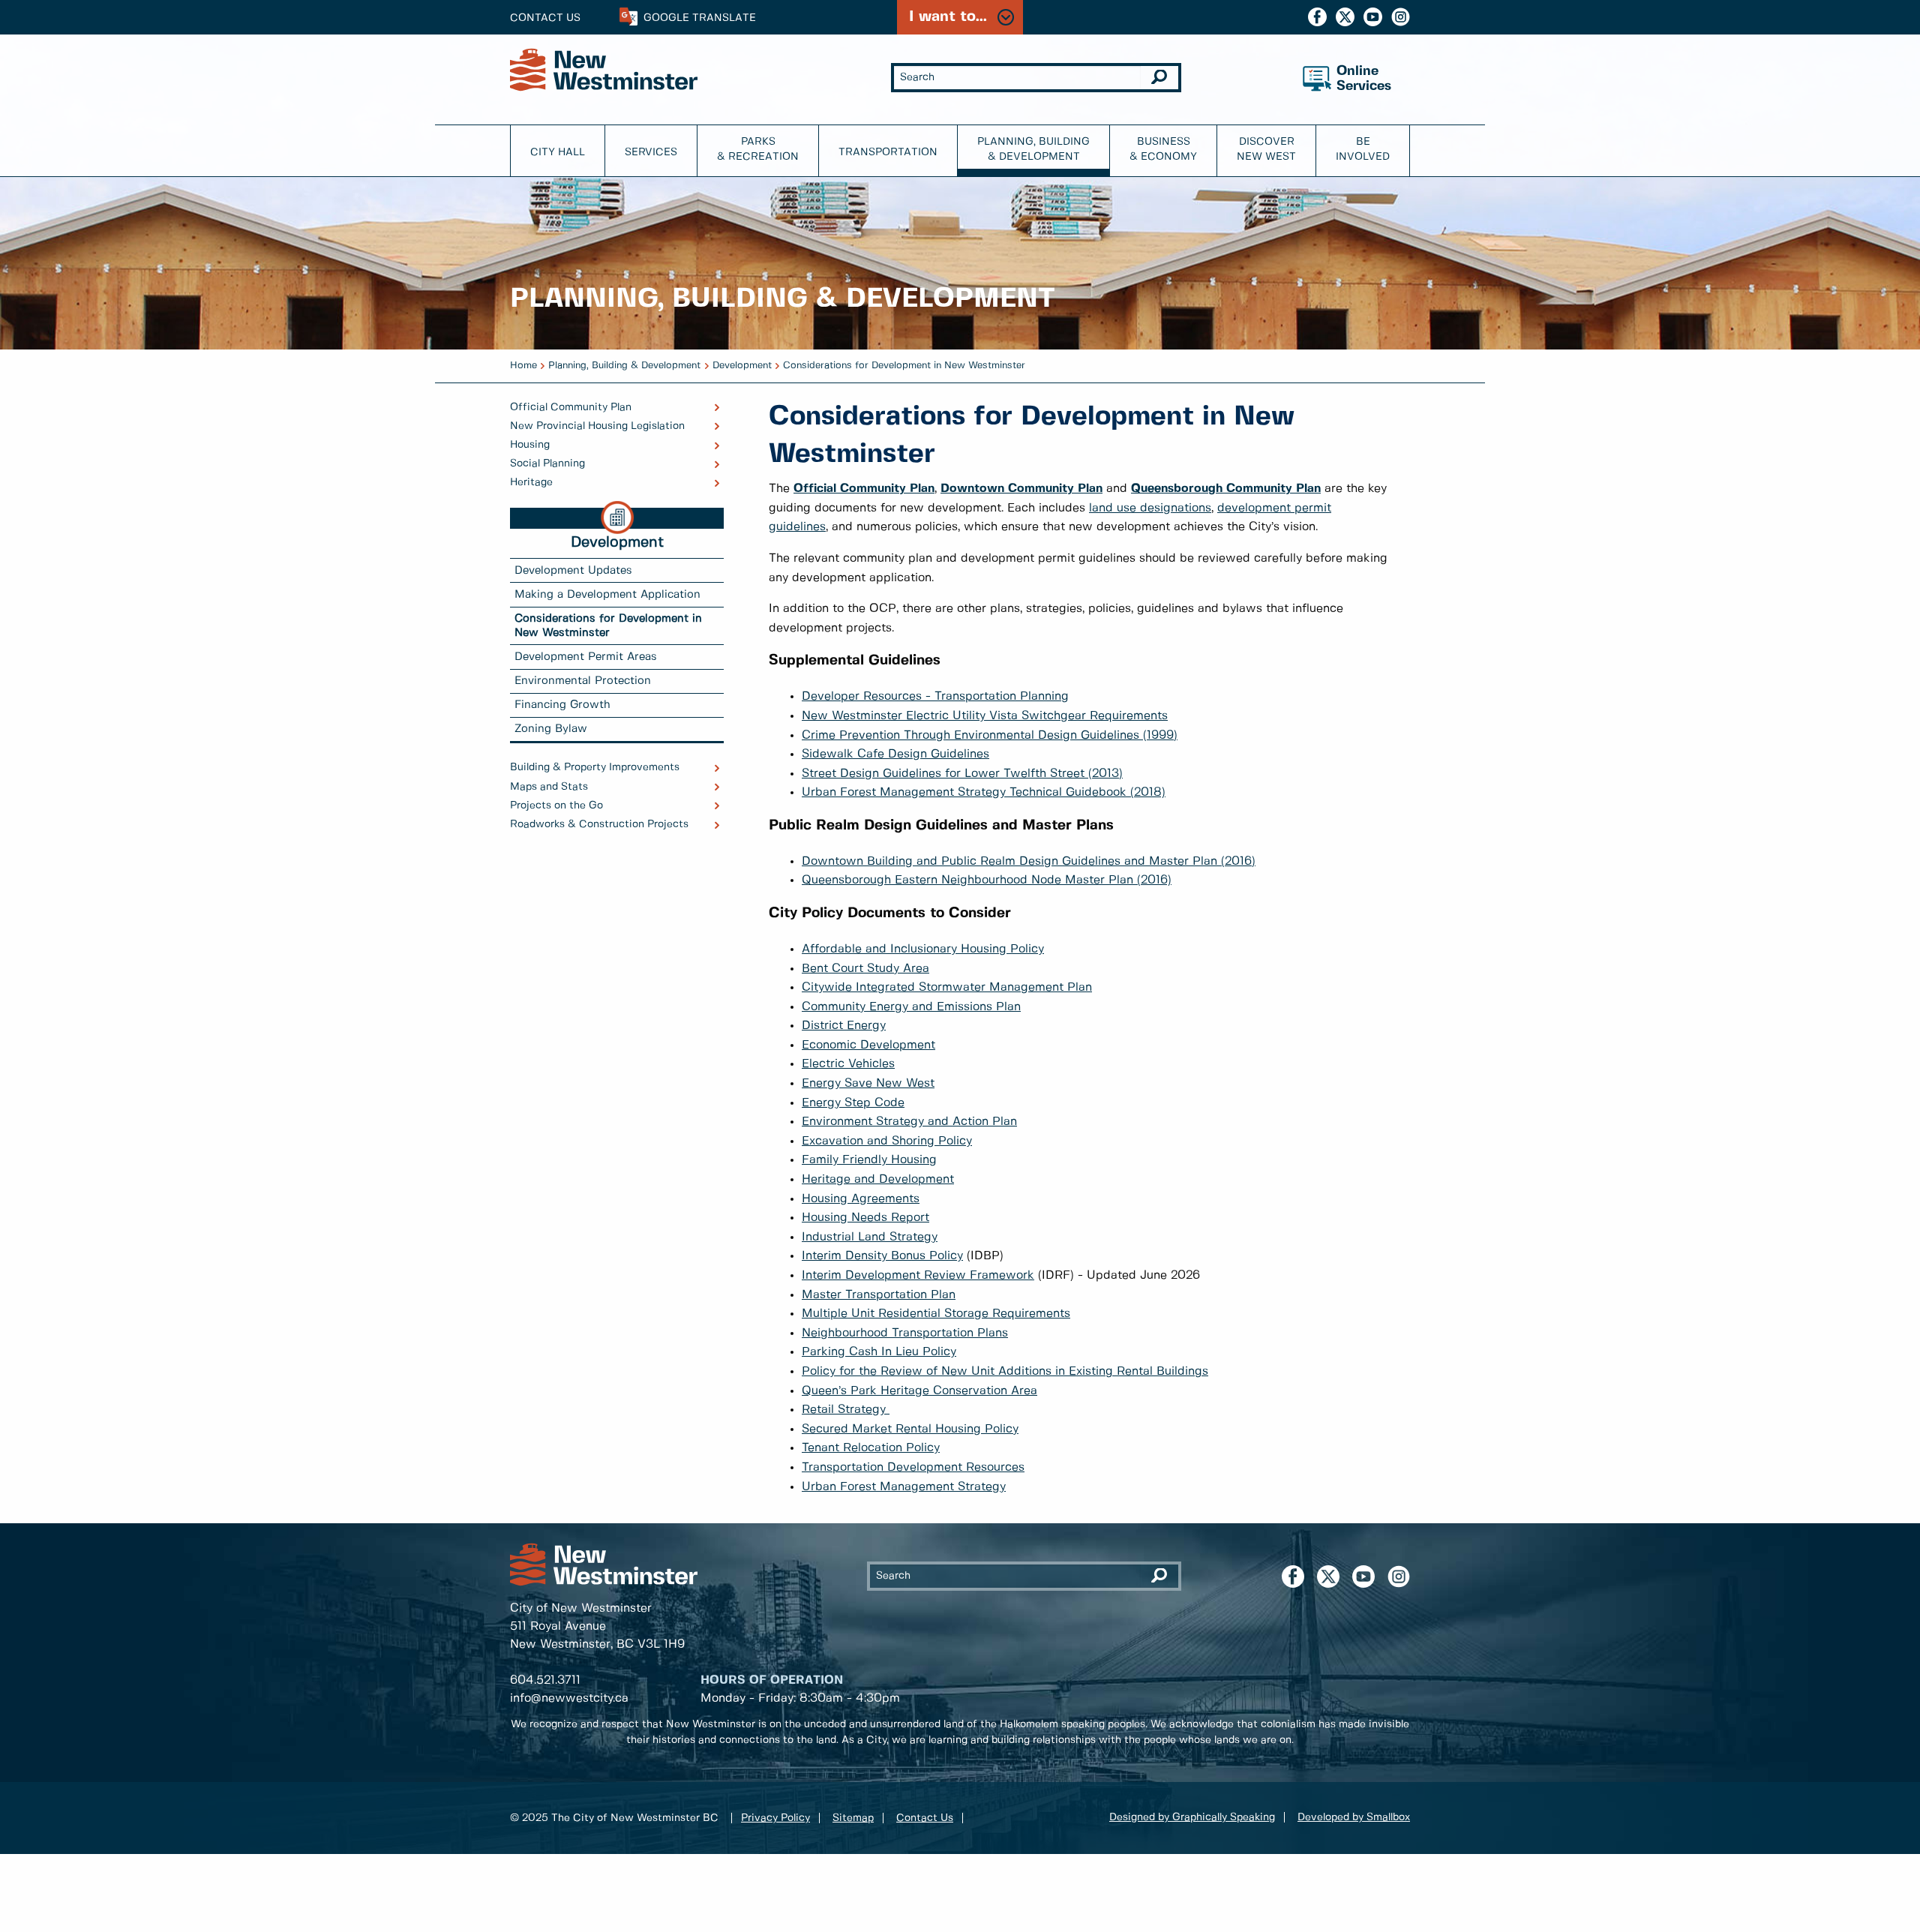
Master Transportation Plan (879, 1295)
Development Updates (573, 571)
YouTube (1373, 17)
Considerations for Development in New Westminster (904, 366)
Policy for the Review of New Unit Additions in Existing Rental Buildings (1005, 1371)
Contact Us (545, 18)
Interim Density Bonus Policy (882, 1256)
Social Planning (547, 463)
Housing (530, 445)
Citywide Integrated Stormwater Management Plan (947, 987)
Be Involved (1363, 149)
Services (651, 152)
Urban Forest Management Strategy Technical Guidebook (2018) (984, 792)
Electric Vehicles (848, 1064)
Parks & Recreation (758, 149)
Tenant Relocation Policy (871, 1448)
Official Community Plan (571, 407)
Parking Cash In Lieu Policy (879, 1352)
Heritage (531, 482)
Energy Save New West (868, 1083)
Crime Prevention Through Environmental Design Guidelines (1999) (990, 735)
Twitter (1345, 17)
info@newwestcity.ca (569, 1698)
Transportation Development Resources (913, 1467)
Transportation (888, 152)
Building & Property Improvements (595, 767)
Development (742, 366)
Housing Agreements (861, 1199)
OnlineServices (1364, 79)
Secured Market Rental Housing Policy (910, 1429)
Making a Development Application (607, 595)
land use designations (1150, 508)
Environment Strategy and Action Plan (909, 1122)
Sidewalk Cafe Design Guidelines (895, 754)
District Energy (844, 1026)
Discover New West (1266, 149)
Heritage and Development (878, 1179)
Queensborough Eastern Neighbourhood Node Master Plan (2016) (987, 880)
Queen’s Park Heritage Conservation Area (919, 1391)
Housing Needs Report (865, 1218)
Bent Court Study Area (865, 969)
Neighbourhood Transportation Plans (905, 1333)
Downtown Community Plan (1021, 489)
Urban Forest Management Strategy (904, 1487)
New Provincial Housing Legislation (597, 426)
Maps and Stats (549, 787)
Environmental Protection (583, 681)
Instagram (1401, 17)
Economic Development (868, 1045)
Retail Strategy (846, 1410)
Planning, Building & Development (1033, 149)
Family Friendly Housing (869, 1160)
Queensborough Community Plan (1226, 489)
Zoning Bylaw (551, 729)
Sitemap (853, 1818)
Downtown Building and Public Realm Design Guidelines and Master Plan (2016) (1029, 861)
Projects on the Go (556, 805)
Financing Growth (562, 705)
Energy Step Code (853, 1103)
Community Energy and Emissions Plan (911, 1007)
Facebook (1317, 17)
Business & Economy (1163, 149)
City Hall (558, 152)
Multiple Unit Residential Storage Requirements (936, 1314)
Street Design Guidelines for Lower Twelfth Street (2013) (962, 774)
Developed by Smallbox (1354, 1817)
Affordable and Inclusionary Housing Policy (923, 949)
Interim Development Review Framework (918, 1275)
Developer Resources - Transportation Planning (935, 696)
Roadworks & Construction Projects (599, 824)
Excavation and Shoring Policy (887, 1141)
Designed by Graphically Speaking (1192, 1817)
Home (523, 366)
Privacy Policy (775, 1818)
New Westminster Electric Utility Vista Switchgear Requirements (985, 716)
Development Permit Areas (586, 657)
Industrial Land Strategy (870, 1237)
